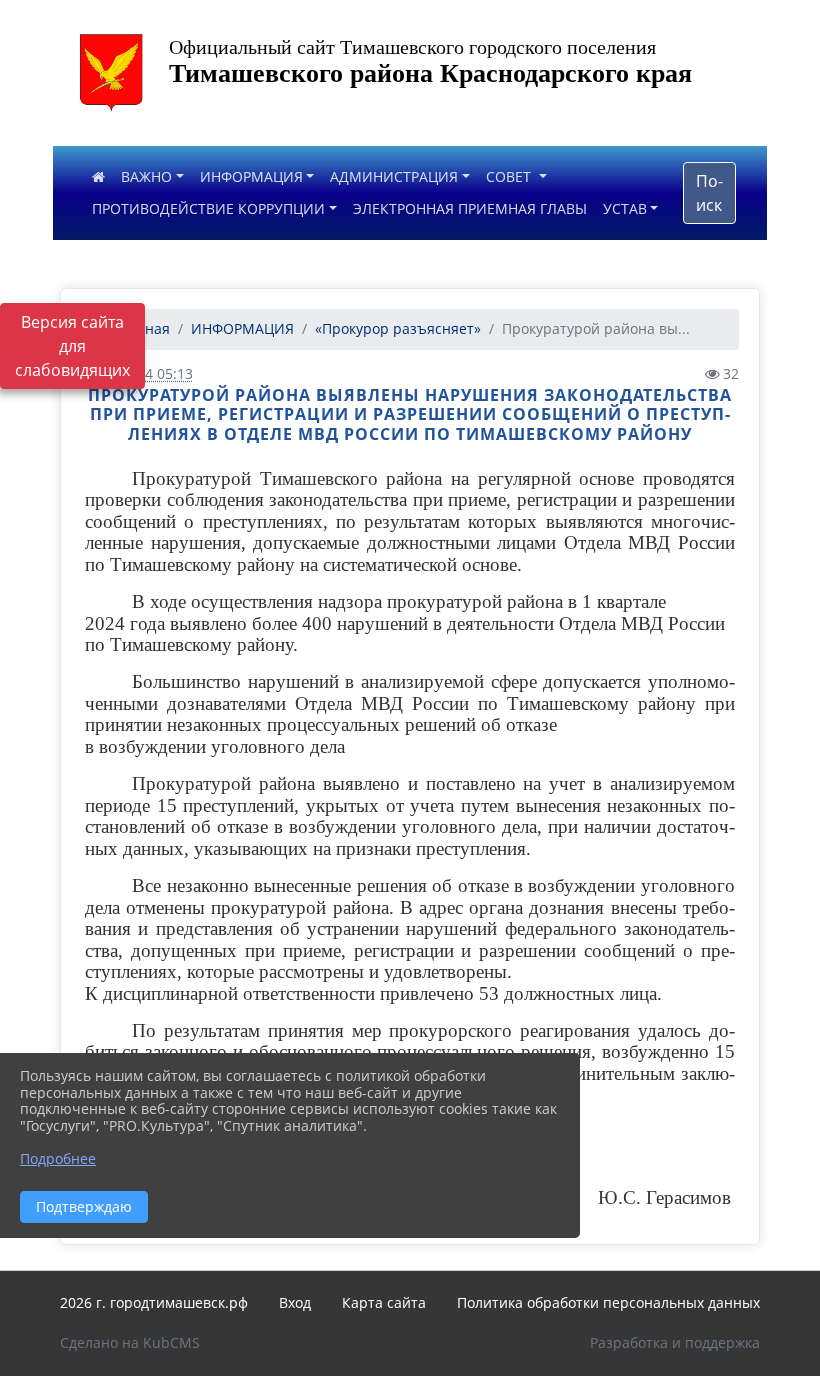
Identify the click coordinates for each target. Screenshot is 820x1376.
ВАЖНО (146, 176)
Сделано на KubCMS (130, 1342)
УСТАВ (625, 208)
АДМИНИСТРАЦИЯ (394, 176)
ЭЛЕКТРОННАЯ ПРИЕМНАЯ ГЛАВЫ (470, 208)
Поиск (709, 193)
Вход (295, 1302)
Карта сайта (384, 1302)
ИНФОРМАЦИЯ (251, 176)
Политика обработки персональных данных (608, 1302)
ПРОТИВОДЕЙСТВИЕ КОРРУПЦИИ (208, 208)
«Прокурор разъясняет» (398, 328)
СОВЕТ (510, 176)
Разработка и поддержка (675, 1342)
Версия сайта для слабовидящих (72, 346)
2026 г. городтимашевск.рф (154, 1302)
